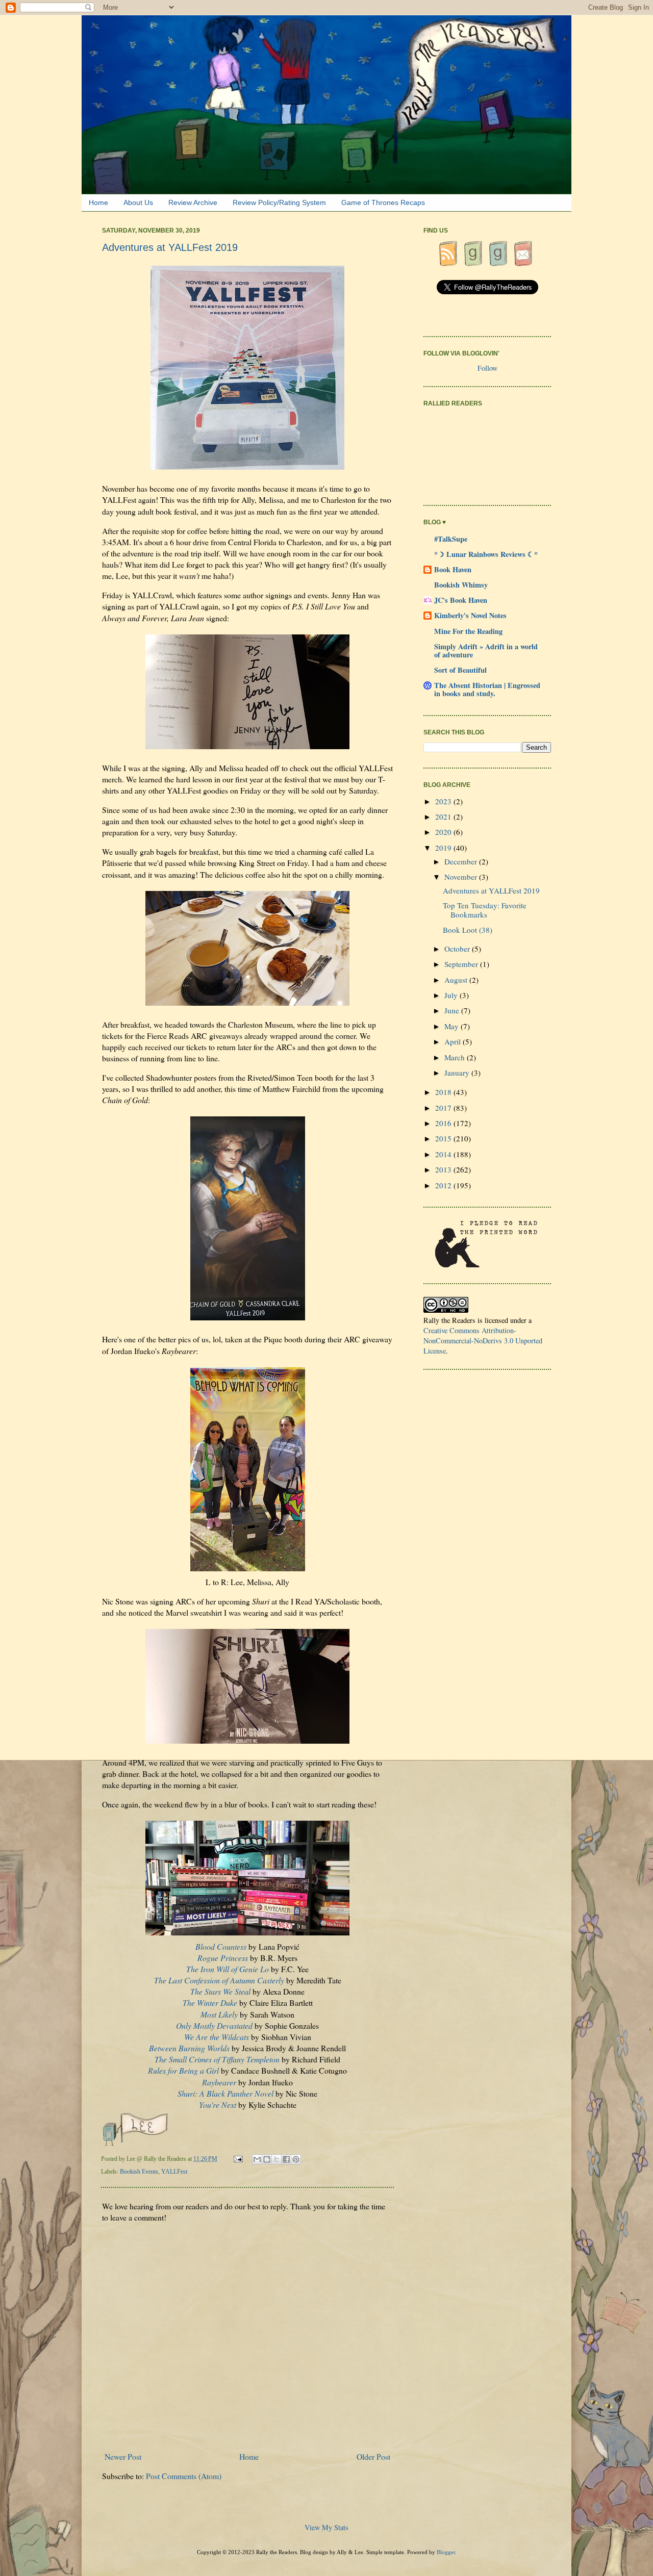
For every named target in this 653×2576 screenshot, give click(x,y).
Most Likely (219, 2014)
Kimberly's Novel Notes (470, 615)
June (453, 1010)
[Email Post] (239, 2159)
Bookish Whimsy (461, 585)
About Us (138, 202)
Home (98, 202)
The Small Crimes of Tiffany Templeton (217, 2059)
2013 (444, 1169)
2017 (444, 1108)
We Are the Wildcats (217, 2037)
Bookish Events (139, 2172)
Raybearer (219, 2082)
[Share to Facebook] (286, 2159)
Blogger (446, 2552)
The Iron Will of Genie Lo (228, 1969)
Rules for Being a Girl (183, 2070)
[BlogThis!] (267, 2159)
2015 (444, 1138)
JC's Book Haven (461, 600)
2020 (444, 832)
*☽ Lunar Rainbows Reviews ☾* (486, 554)
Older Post (373, 2456)
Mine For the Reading (468, 631)
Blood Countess (221, 1946)
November (462, 877)
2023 (444, 801)
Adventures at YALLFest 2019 (491, 890)
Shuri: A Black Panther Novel (225, 2093)
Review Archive (193, 202)
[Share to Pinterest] (296, 2159)
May (453, 1026)
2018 (444, 1092)
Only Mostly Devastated (214, 2025)
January (458, 1073)
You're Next (218, 2105)
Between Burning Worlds (189, 2048)
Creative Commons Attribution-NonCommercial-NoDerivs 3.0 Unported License (483, 1341)
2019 (444, 848)
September (462, 964)
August (457, 980)
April (454, 1041)
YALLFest (174, 2172)
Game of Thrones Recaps (383, 202)
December (462, 861)
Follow (487, 368)
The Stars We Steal (220, 1991)
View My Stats (326, 2527)
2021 (444, 817)
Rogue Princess (223, 1958)
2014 (444, 1154)
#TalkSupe (451, 539)
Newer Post (123, 2456)
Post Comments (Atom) (184, 2476)
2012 (444, 1185)
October (458, 949)
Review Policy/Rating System (279, 202)
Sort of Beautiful (460, 670)
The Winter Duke (210, 2003)
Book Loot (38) (468, 930)
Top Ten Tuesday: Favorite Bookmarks (485, 910)
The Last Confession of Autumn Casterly (219, 1980)
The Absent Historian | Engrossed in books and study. (487, 689)
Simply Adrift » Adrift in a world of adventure (486, 651)
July (452, 995)
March (456, 1057)
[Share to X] (277, 2159)
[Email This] (257, 2159)
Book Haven (453, 569)
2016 (444, 1123)
